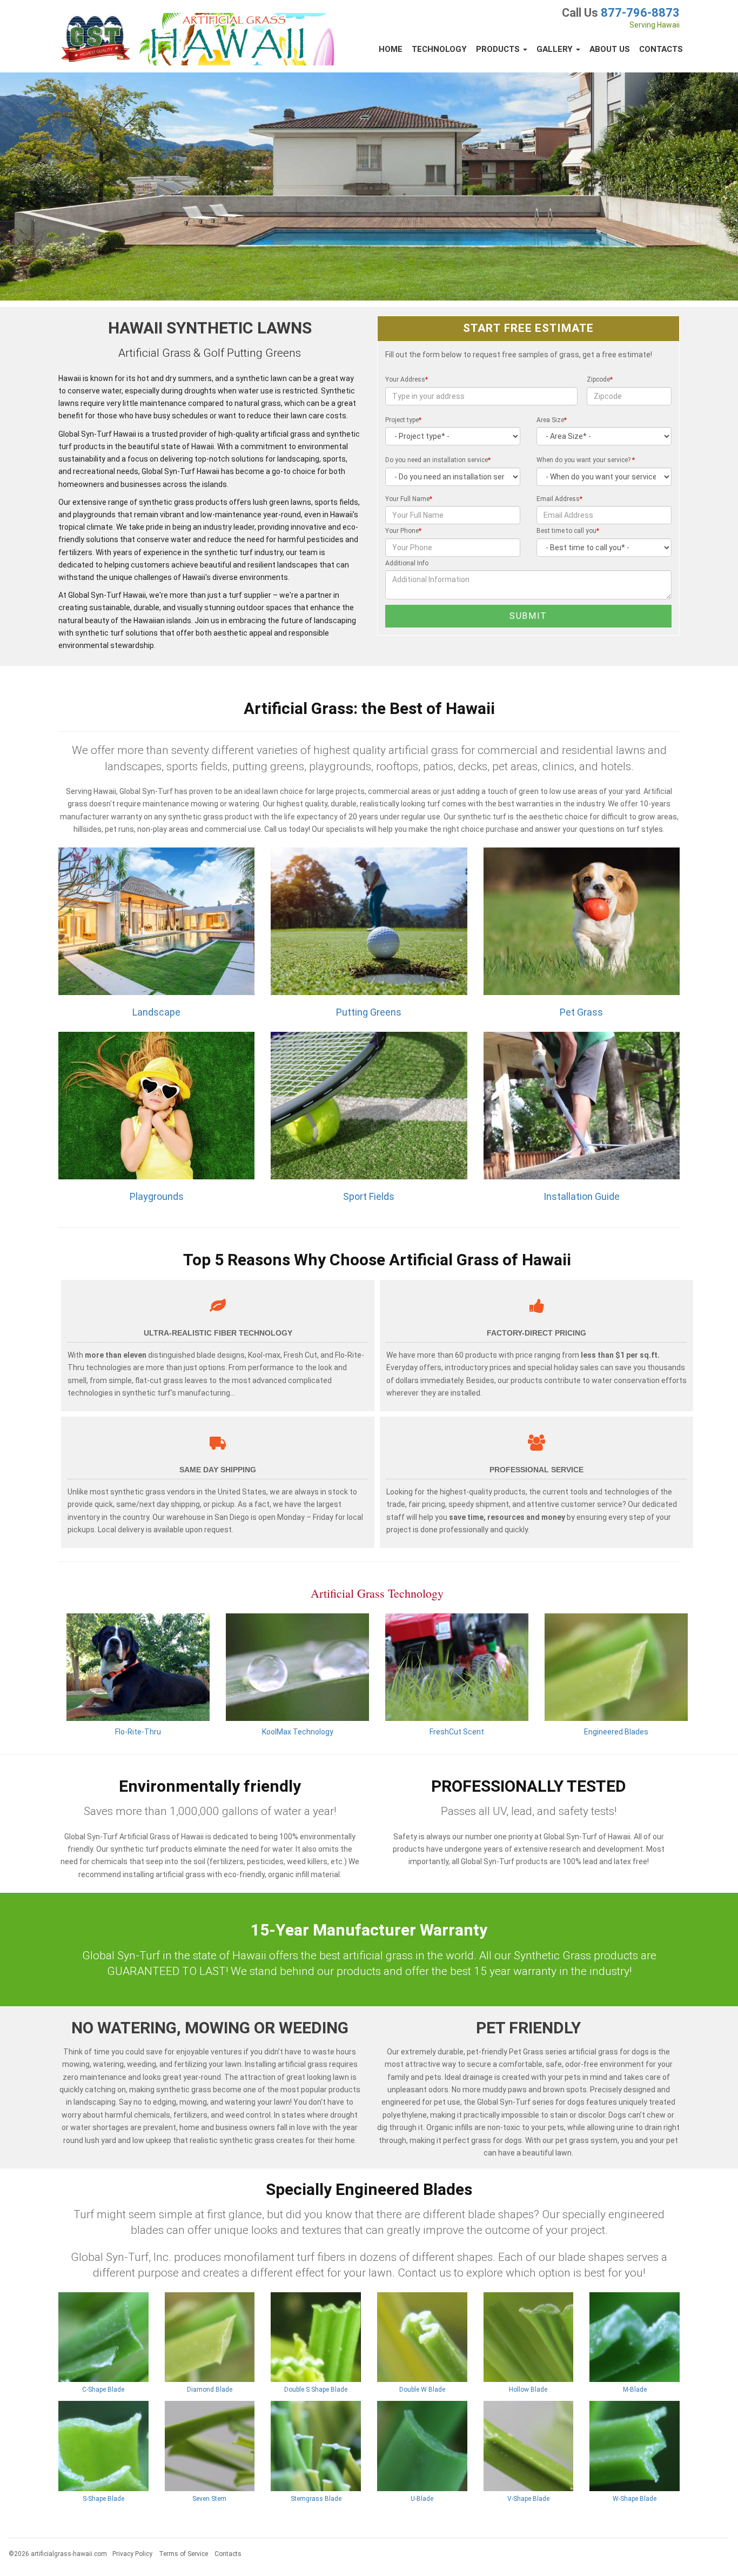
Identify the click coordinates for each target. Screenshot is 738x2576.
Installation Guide (582, 1196)
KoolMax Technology (298, 1732)
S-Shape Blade (103, 2499)
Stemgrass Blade (316, 2499)
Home (391, 49)
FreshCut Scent (457, 1732)
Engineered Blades (616, 1732)
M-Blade (635, 2390)
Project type (403, 420)
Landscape (156, 1012)
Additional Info (407, 563)
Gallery (556, 49)
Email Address (559, 499)
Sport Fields (369, 1196)
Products (499, 49)
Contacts (661, 49)
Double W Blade (422, 2390)
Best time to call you (568, 531)
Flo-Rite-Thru (138, 1732)
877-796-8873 (640, 13)
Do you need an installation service (438, 460)
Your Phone (403, 531)
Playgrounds (157, 1196)
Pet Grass (581, 1012)
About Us (610, 49)
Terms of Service (183, 2554)
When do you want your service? (586, 460)
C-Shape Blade (103, 2390)
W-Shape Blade (635, 2499)
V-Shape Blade (528, 2499)
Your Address (407, 379)
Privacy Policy (132, 2554)
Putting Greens (369, 1012)
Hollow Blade (528, 2390)
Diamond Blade (210, 2390)
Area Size (552, 420)
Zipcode (600, 379)
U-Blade (422, 2499)
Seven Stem (209, 2499)
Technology (439, 49)
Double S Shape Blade (316, 2390)
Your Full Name (409, 499)
